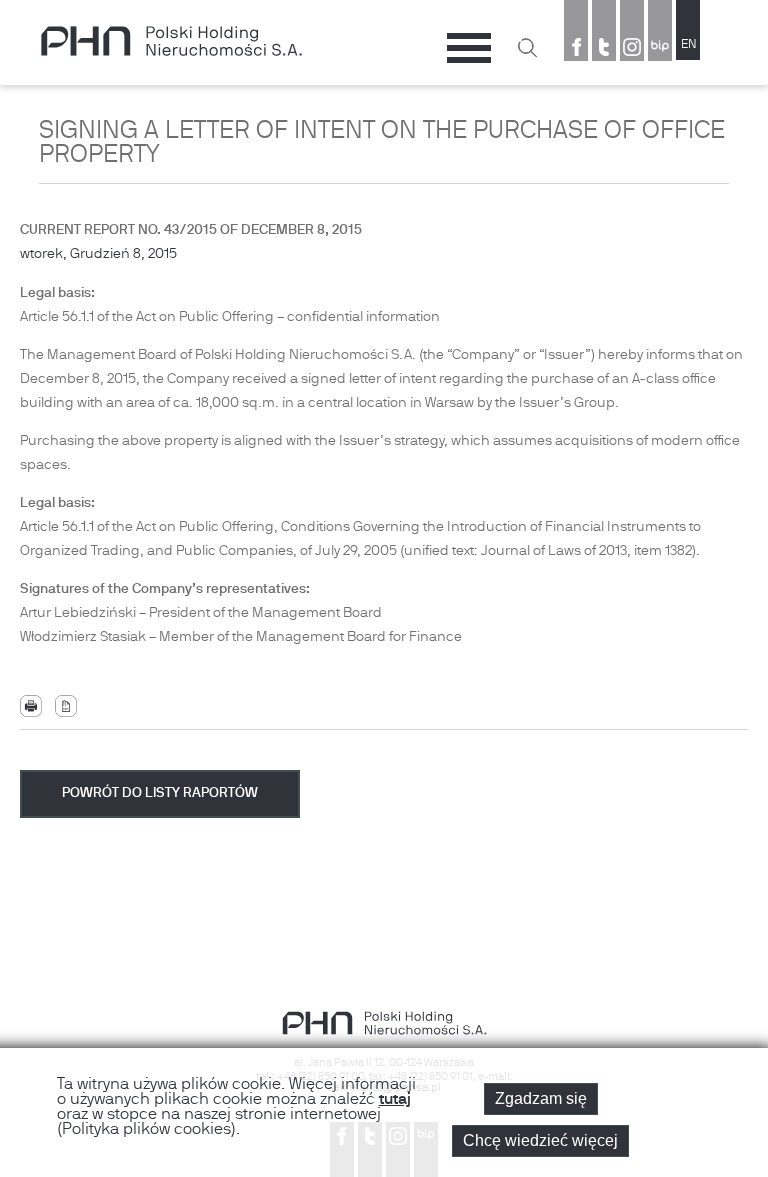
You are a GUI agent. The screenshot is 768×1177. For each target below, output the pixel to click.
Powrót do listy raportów (160, 793)
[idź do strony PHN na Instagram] (632, 49)
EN (688, 45)
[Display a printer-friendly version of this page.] (31, 706)
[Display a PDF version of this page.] (66, 706)
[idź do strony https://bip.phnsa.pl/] (660, 49)
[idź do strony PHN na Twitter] (604, 49)
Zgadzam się (541, 1098)
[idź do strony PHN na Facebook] (576, 49)
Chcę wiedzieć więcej (540, 1140)
